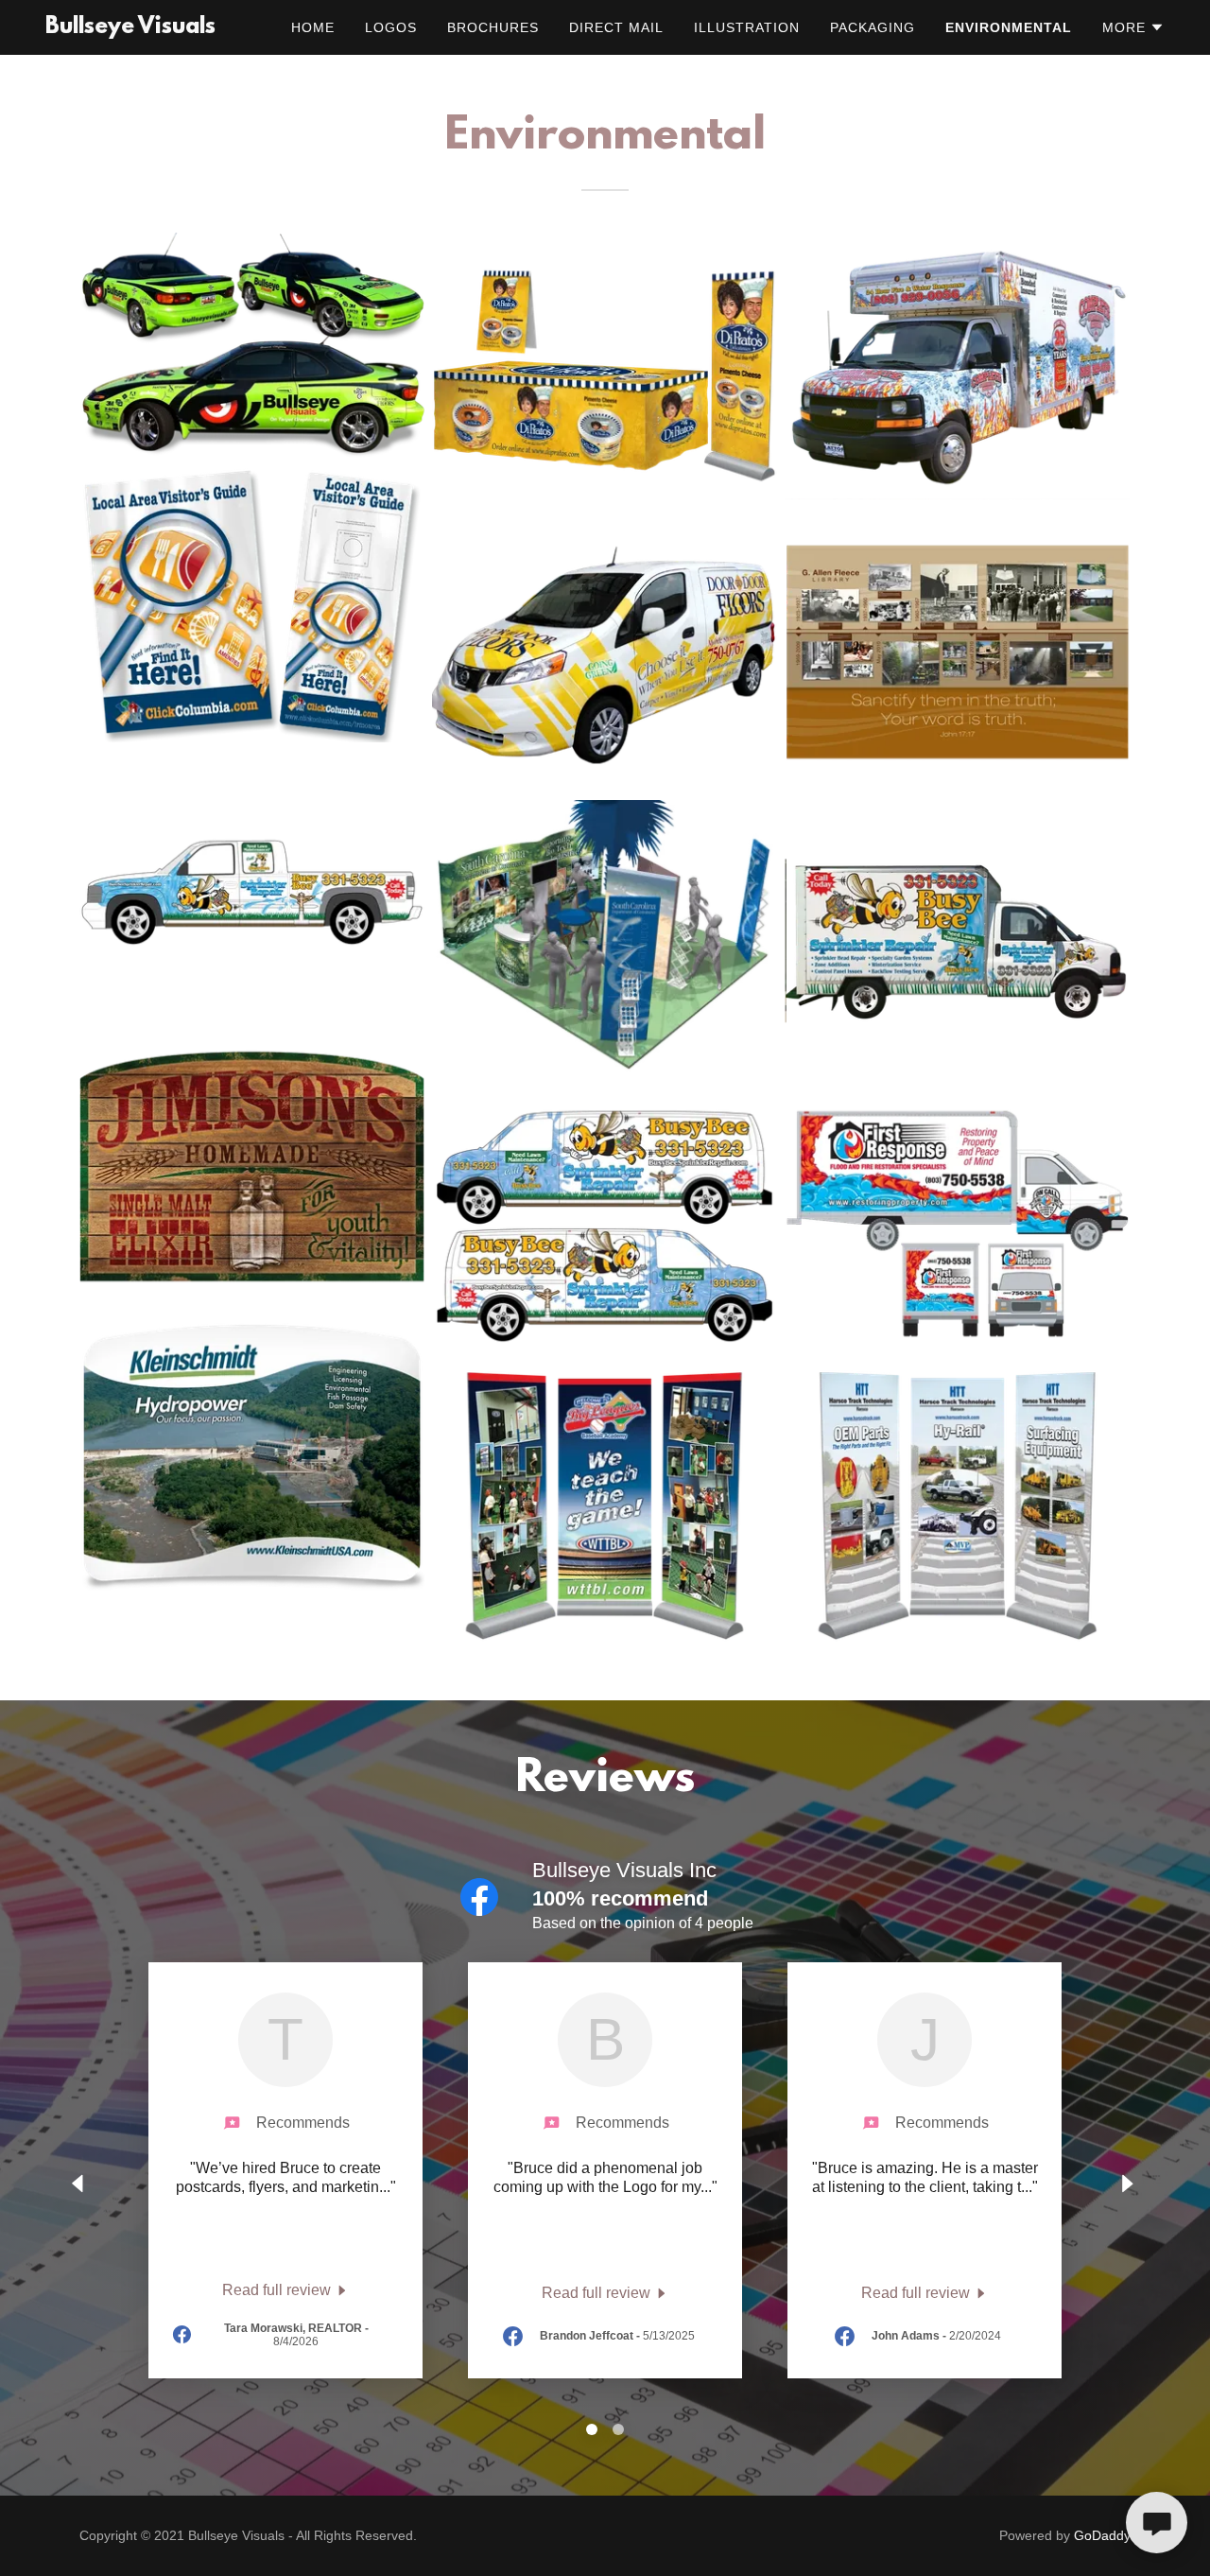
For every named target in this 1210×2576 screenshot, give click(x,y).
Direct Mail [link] (616, 27)
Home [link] (313, 27)
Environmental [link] (1009, 27)
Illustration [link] (747, 27)
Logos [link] (391, 27)
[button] (1133, 27)
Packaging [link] (873, 27)
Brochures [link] (493, 27)
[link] (130, 28)
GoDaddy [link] (1102, 2535)
